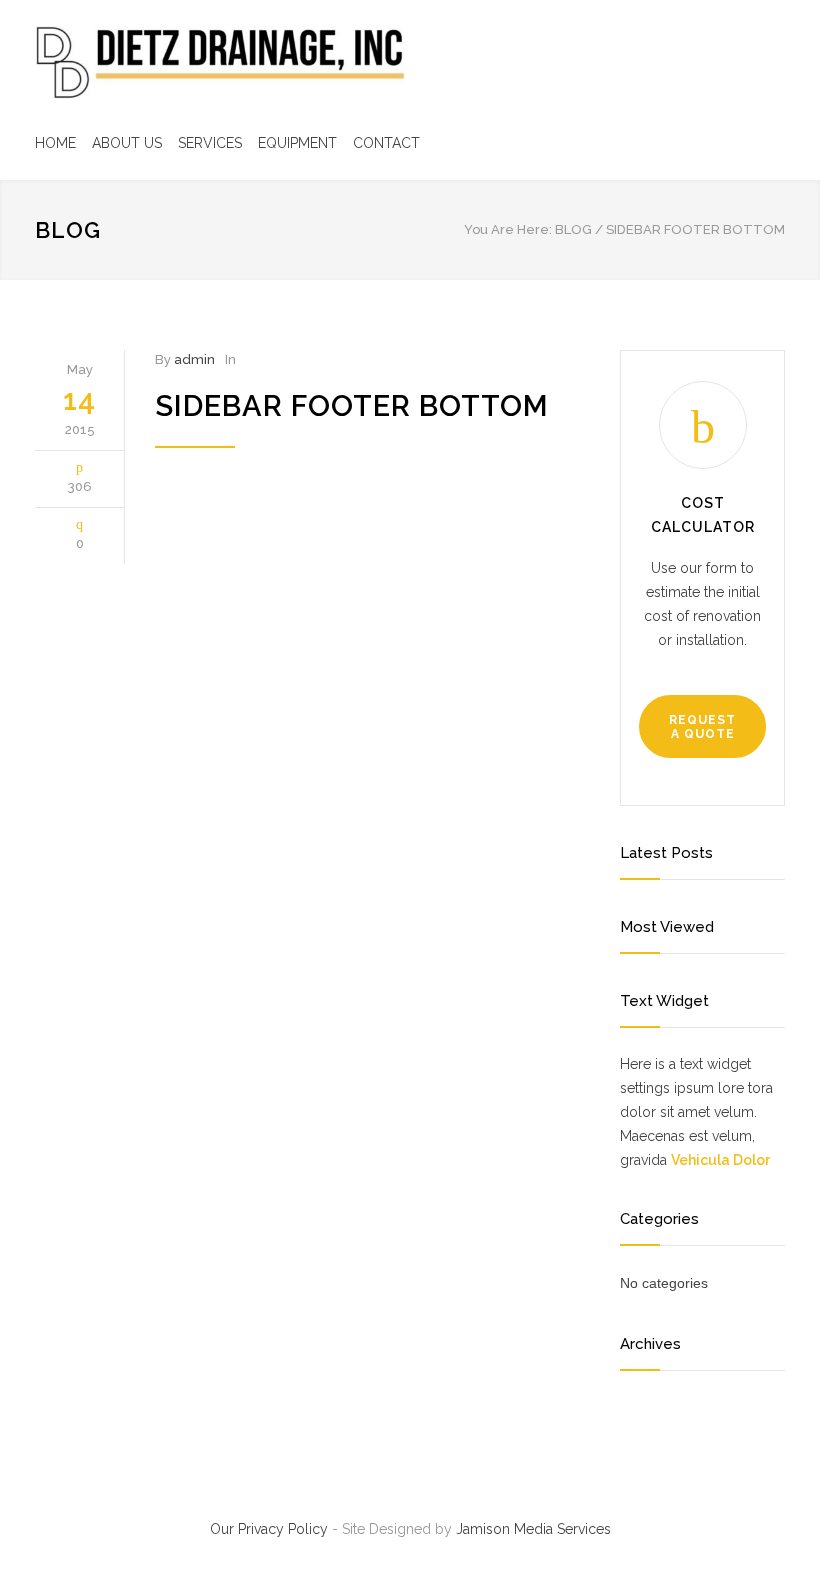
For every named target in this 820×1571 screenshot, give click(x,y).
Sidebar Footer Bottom (352, 406)
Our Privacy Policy (269, 1529)
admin (194, 359)
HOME (55, 143)
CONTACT (386, 143)
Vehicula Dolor (720, 1160)
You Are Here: (508, 229)
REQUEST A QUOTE (702, 727)
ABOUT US (127, 143)
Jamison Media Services (533, 1529)
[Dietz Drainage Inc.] (220, 62)
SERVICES (210, 143)
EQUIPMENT (297, 143)
